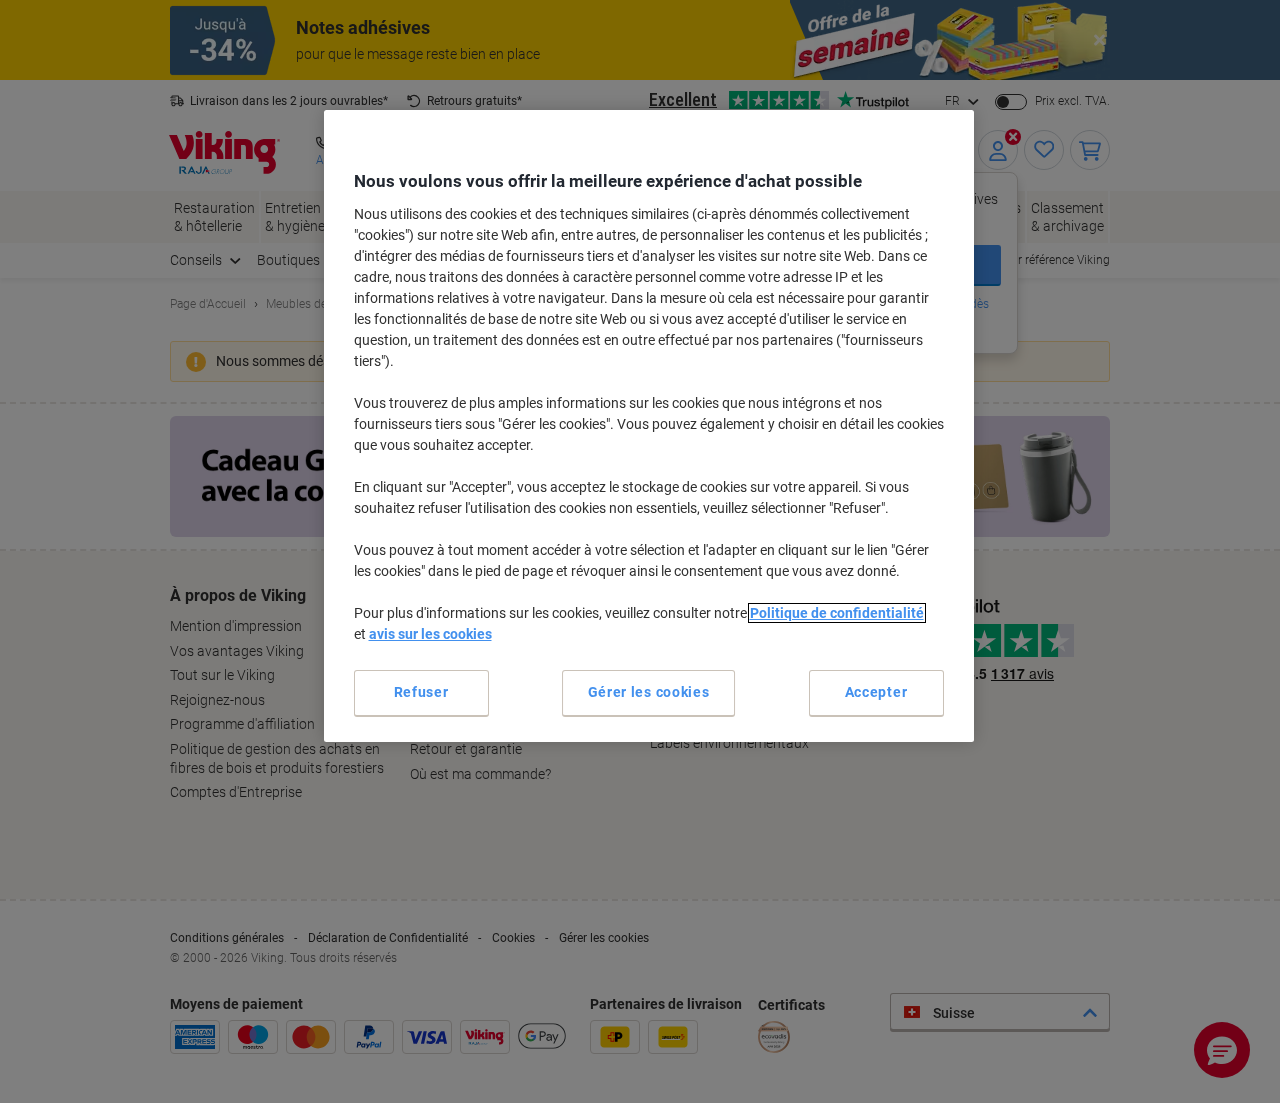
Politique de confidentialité (837, 613)
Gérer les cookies (649, 692)
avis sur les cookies (430, 634)
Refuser (421, 692)
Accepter (876, 692)
